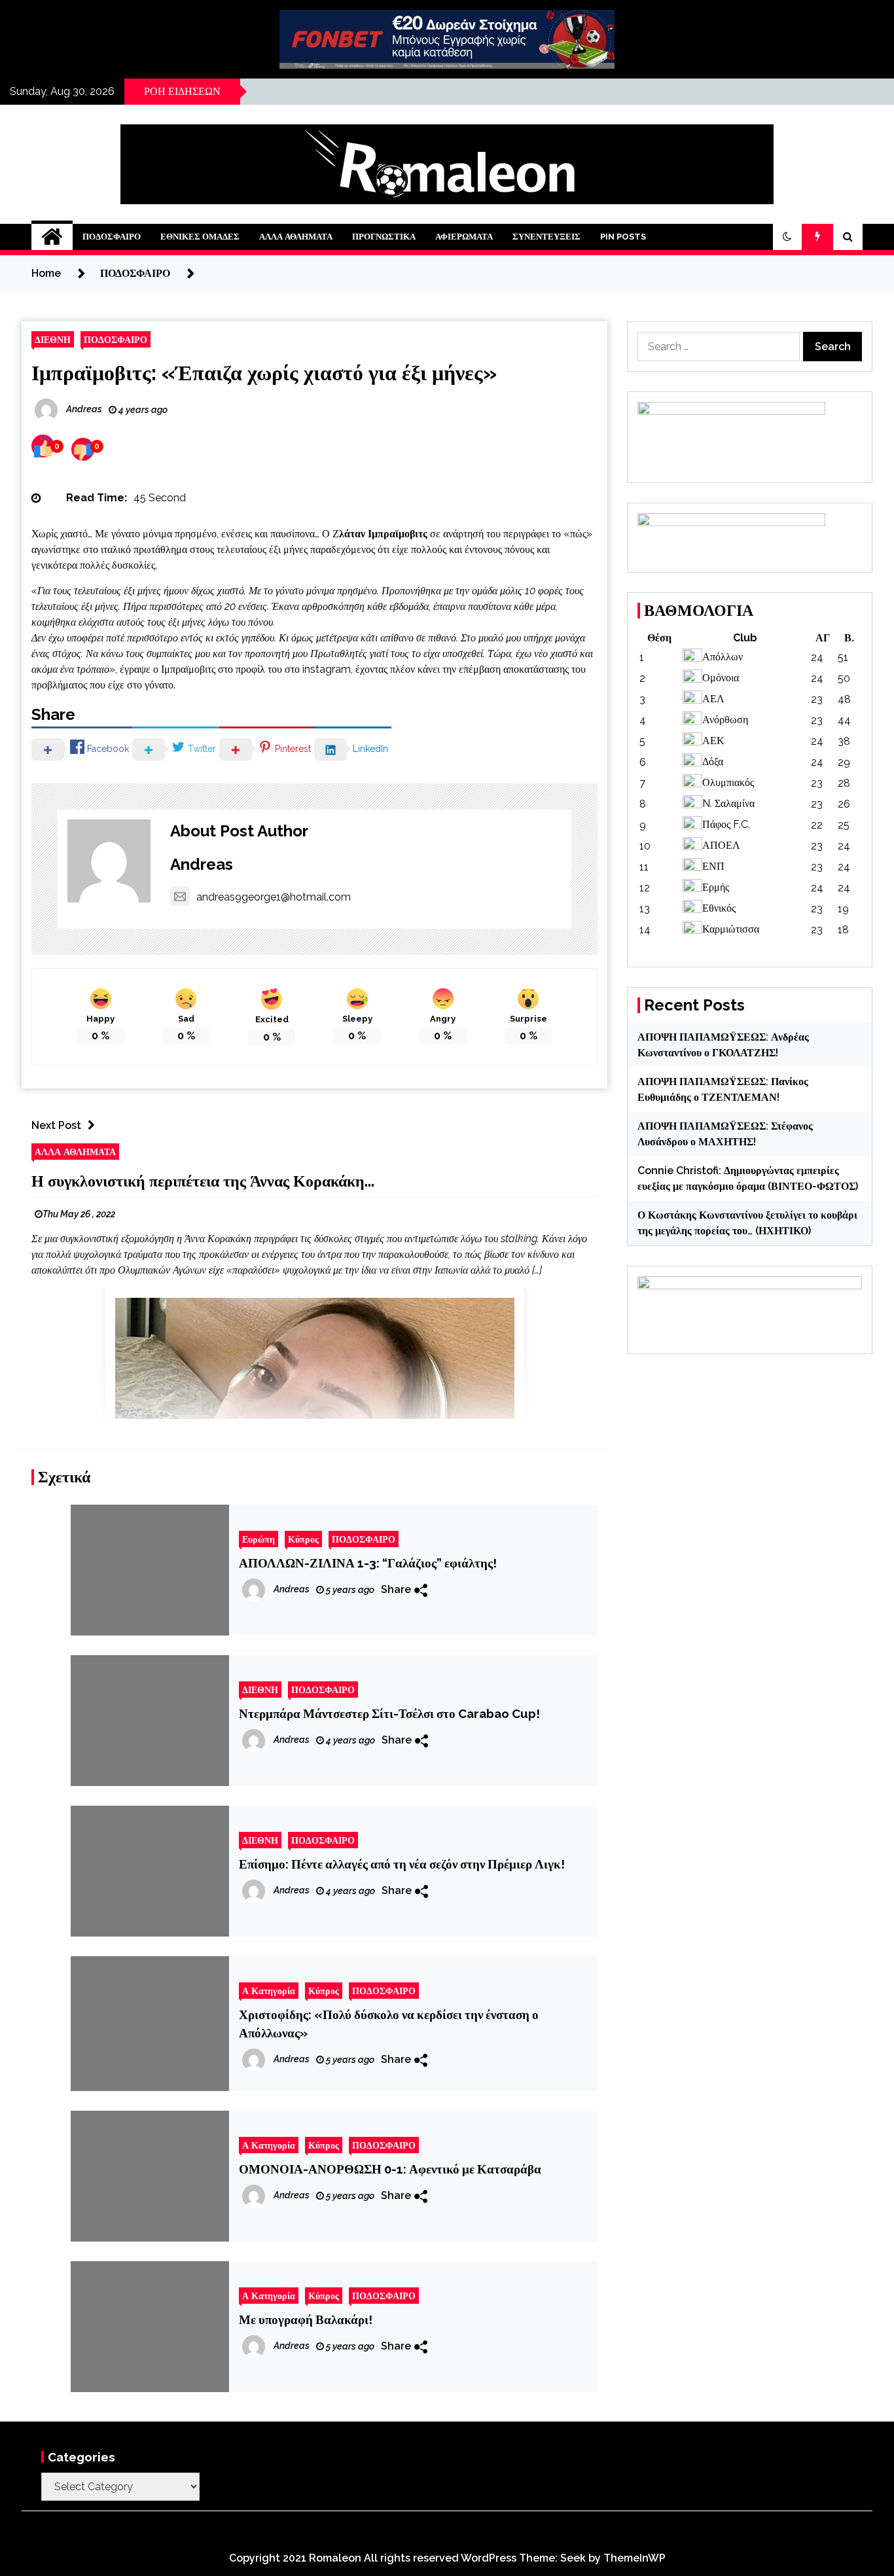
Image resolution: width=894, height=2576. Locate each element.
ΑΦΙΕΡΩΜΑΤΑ (464, 237)
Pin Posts (623, 237)
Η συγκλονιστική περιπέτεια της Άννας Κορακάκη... (203, 1181)
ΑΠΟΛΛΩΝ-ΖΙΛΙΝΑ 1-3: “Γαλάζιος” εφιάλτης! (368, 1563)
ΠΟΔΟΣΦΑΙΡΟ (112, 237)
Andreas (202, 864)
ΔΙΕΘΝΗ (53, 339)
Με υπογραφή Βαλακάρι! (306, 2319)
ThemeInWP (635, 2558)
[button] (787, 237)
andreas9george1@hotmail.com (274, 897)
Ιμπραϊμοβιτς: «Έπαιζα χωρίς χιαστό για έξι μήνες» (264, 373)
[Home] (52, 237)
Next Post (56, 1125)
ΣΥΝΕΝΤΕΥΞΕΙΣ (546, 237)
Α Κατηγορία (269, 1991)
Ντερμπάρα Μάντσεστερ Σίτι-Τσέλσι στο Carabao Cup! (389, 1713)
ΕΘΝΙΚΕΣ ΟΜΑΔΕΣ (200, 237)
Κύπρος (303, 1539)
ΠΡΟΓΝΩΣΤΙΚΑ (384, 237)
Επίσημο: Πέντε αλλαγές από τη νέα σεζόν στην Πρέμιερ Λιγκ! (402, 1864)
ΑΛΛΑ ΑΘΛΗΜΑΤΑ (296, 237)
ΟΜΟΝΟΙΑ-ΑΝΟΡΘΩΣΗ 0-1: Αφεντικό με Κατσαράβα (390, 2169)
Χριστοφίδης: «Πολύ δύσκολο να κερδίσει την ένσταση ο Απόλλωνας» (389, 2024)
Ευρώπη (259, 1539)
